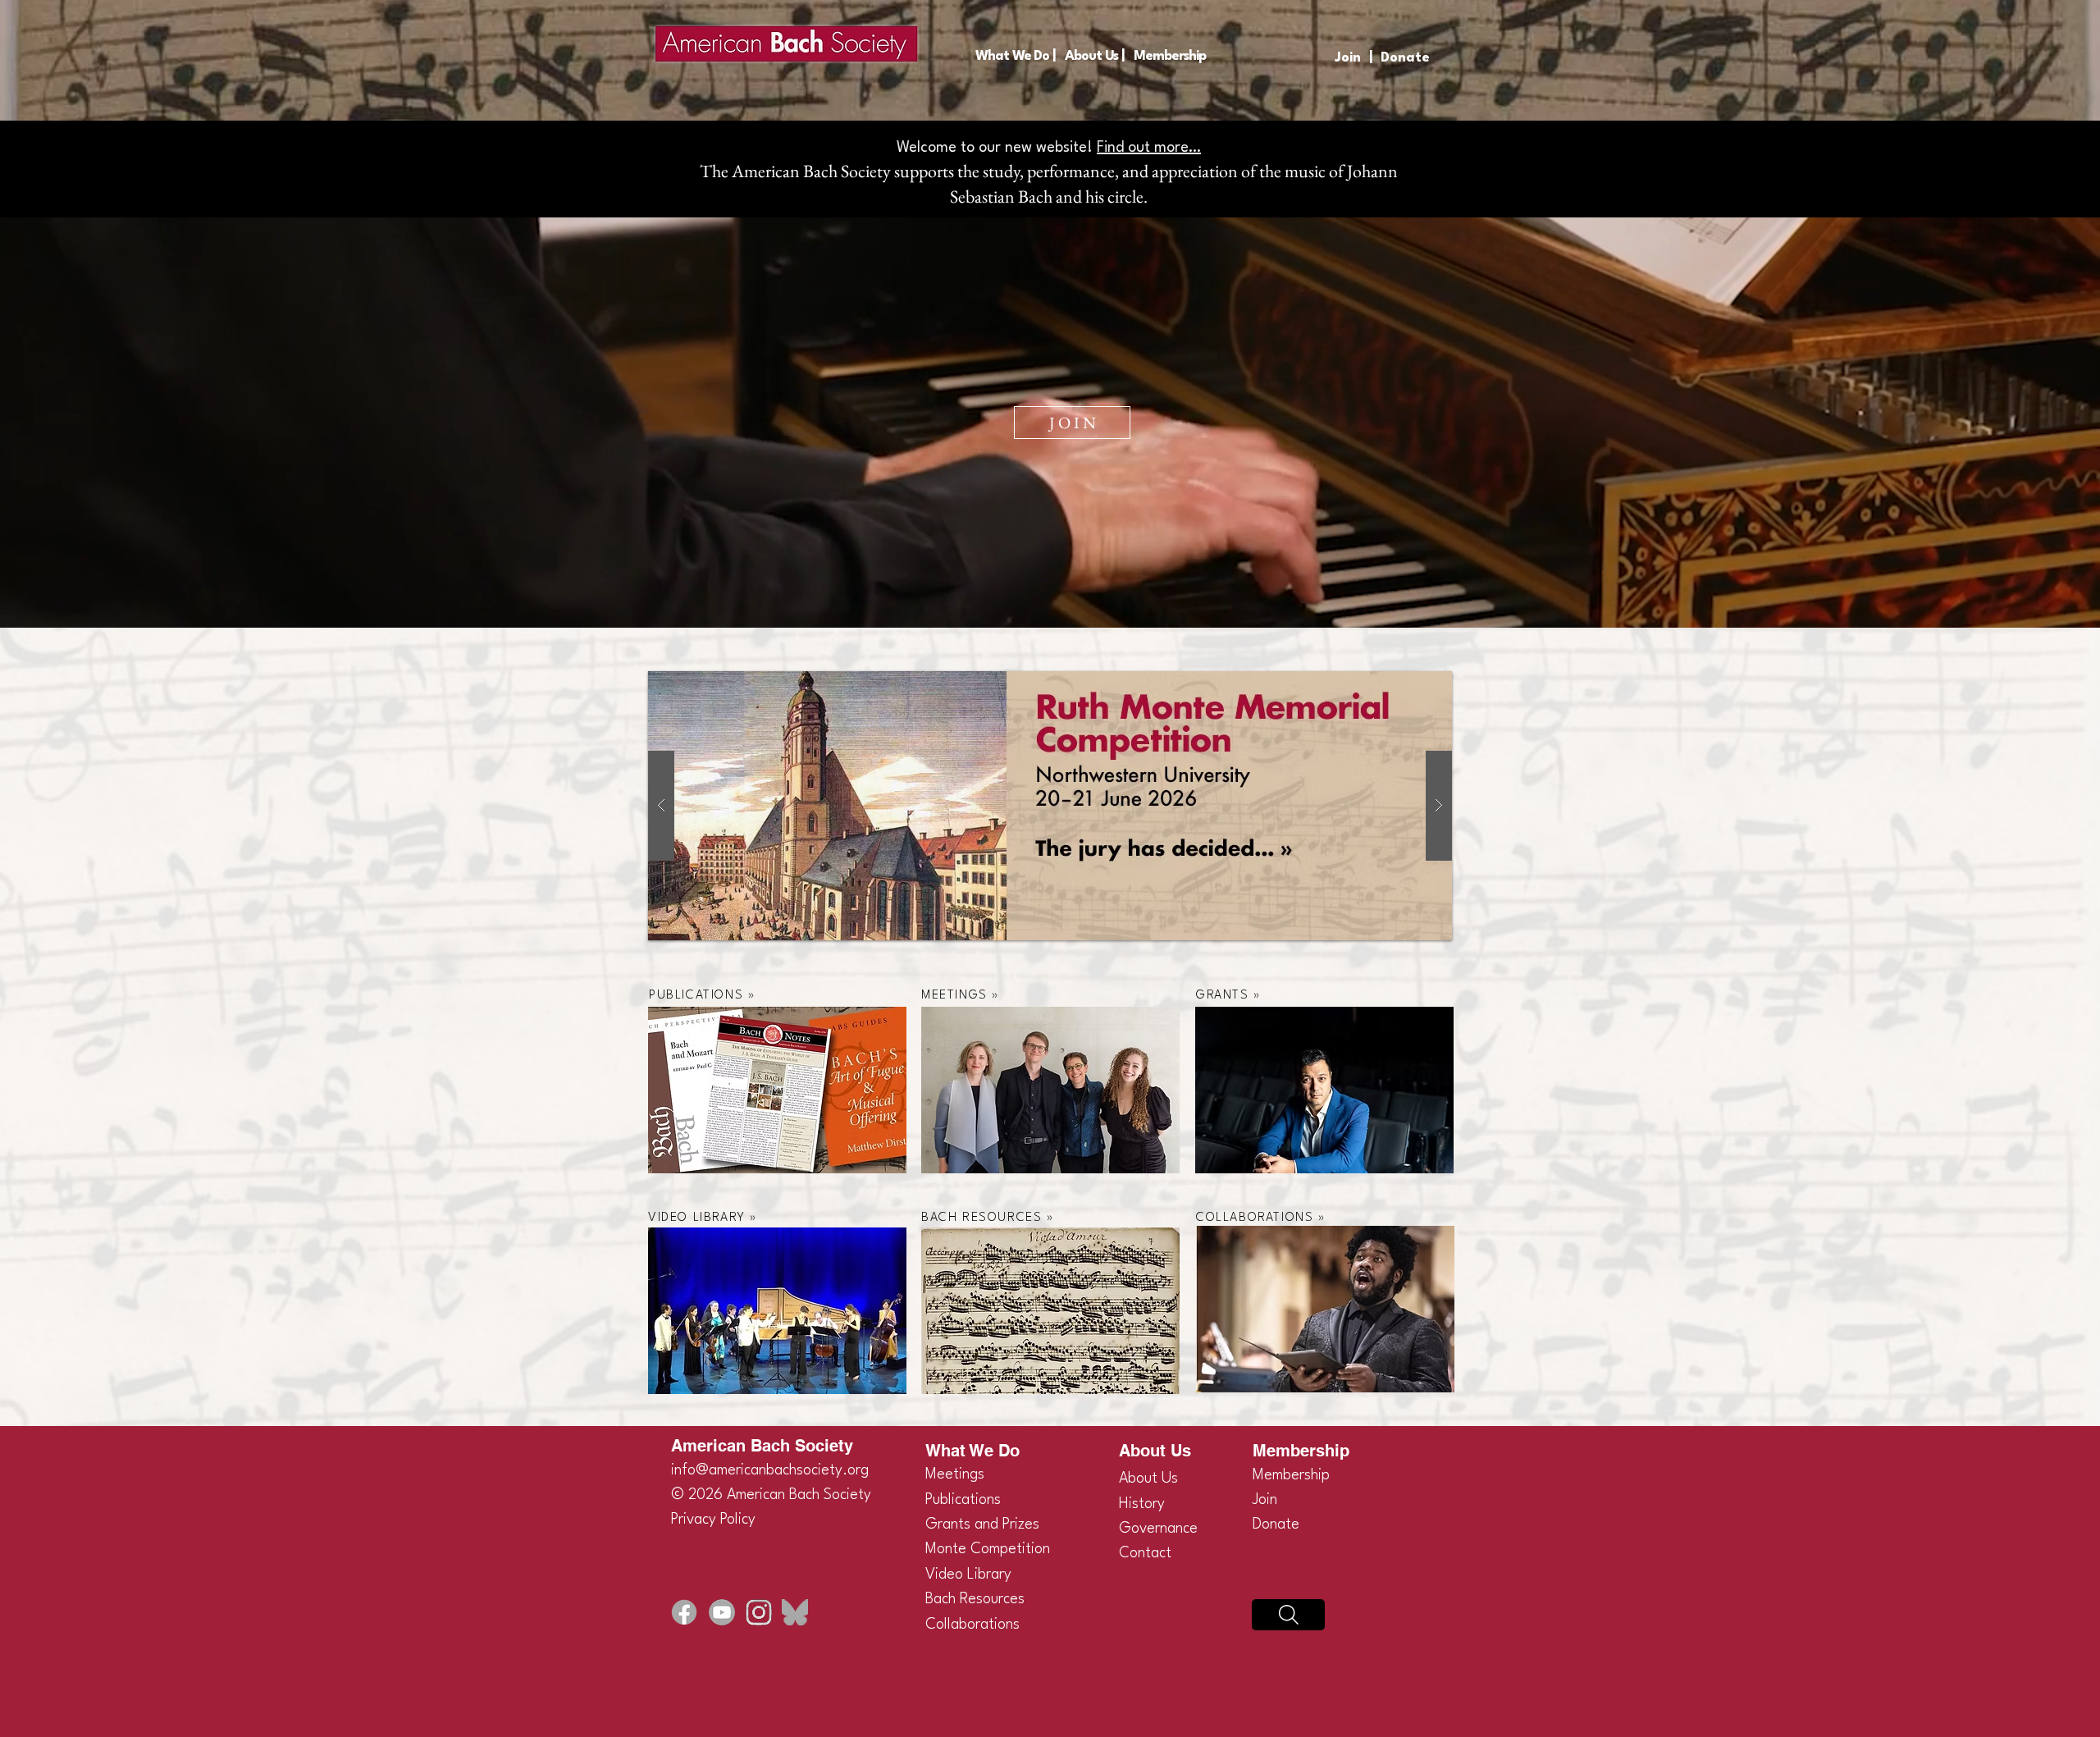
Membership (1291, 1475)
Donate (1405, 58)
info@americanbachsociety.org (770, 1470)
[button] (1015, 56)
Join (1348, 58)
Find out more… (1149, 148)
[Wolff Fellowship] (1050, 806)
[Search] (1288, 1615)
